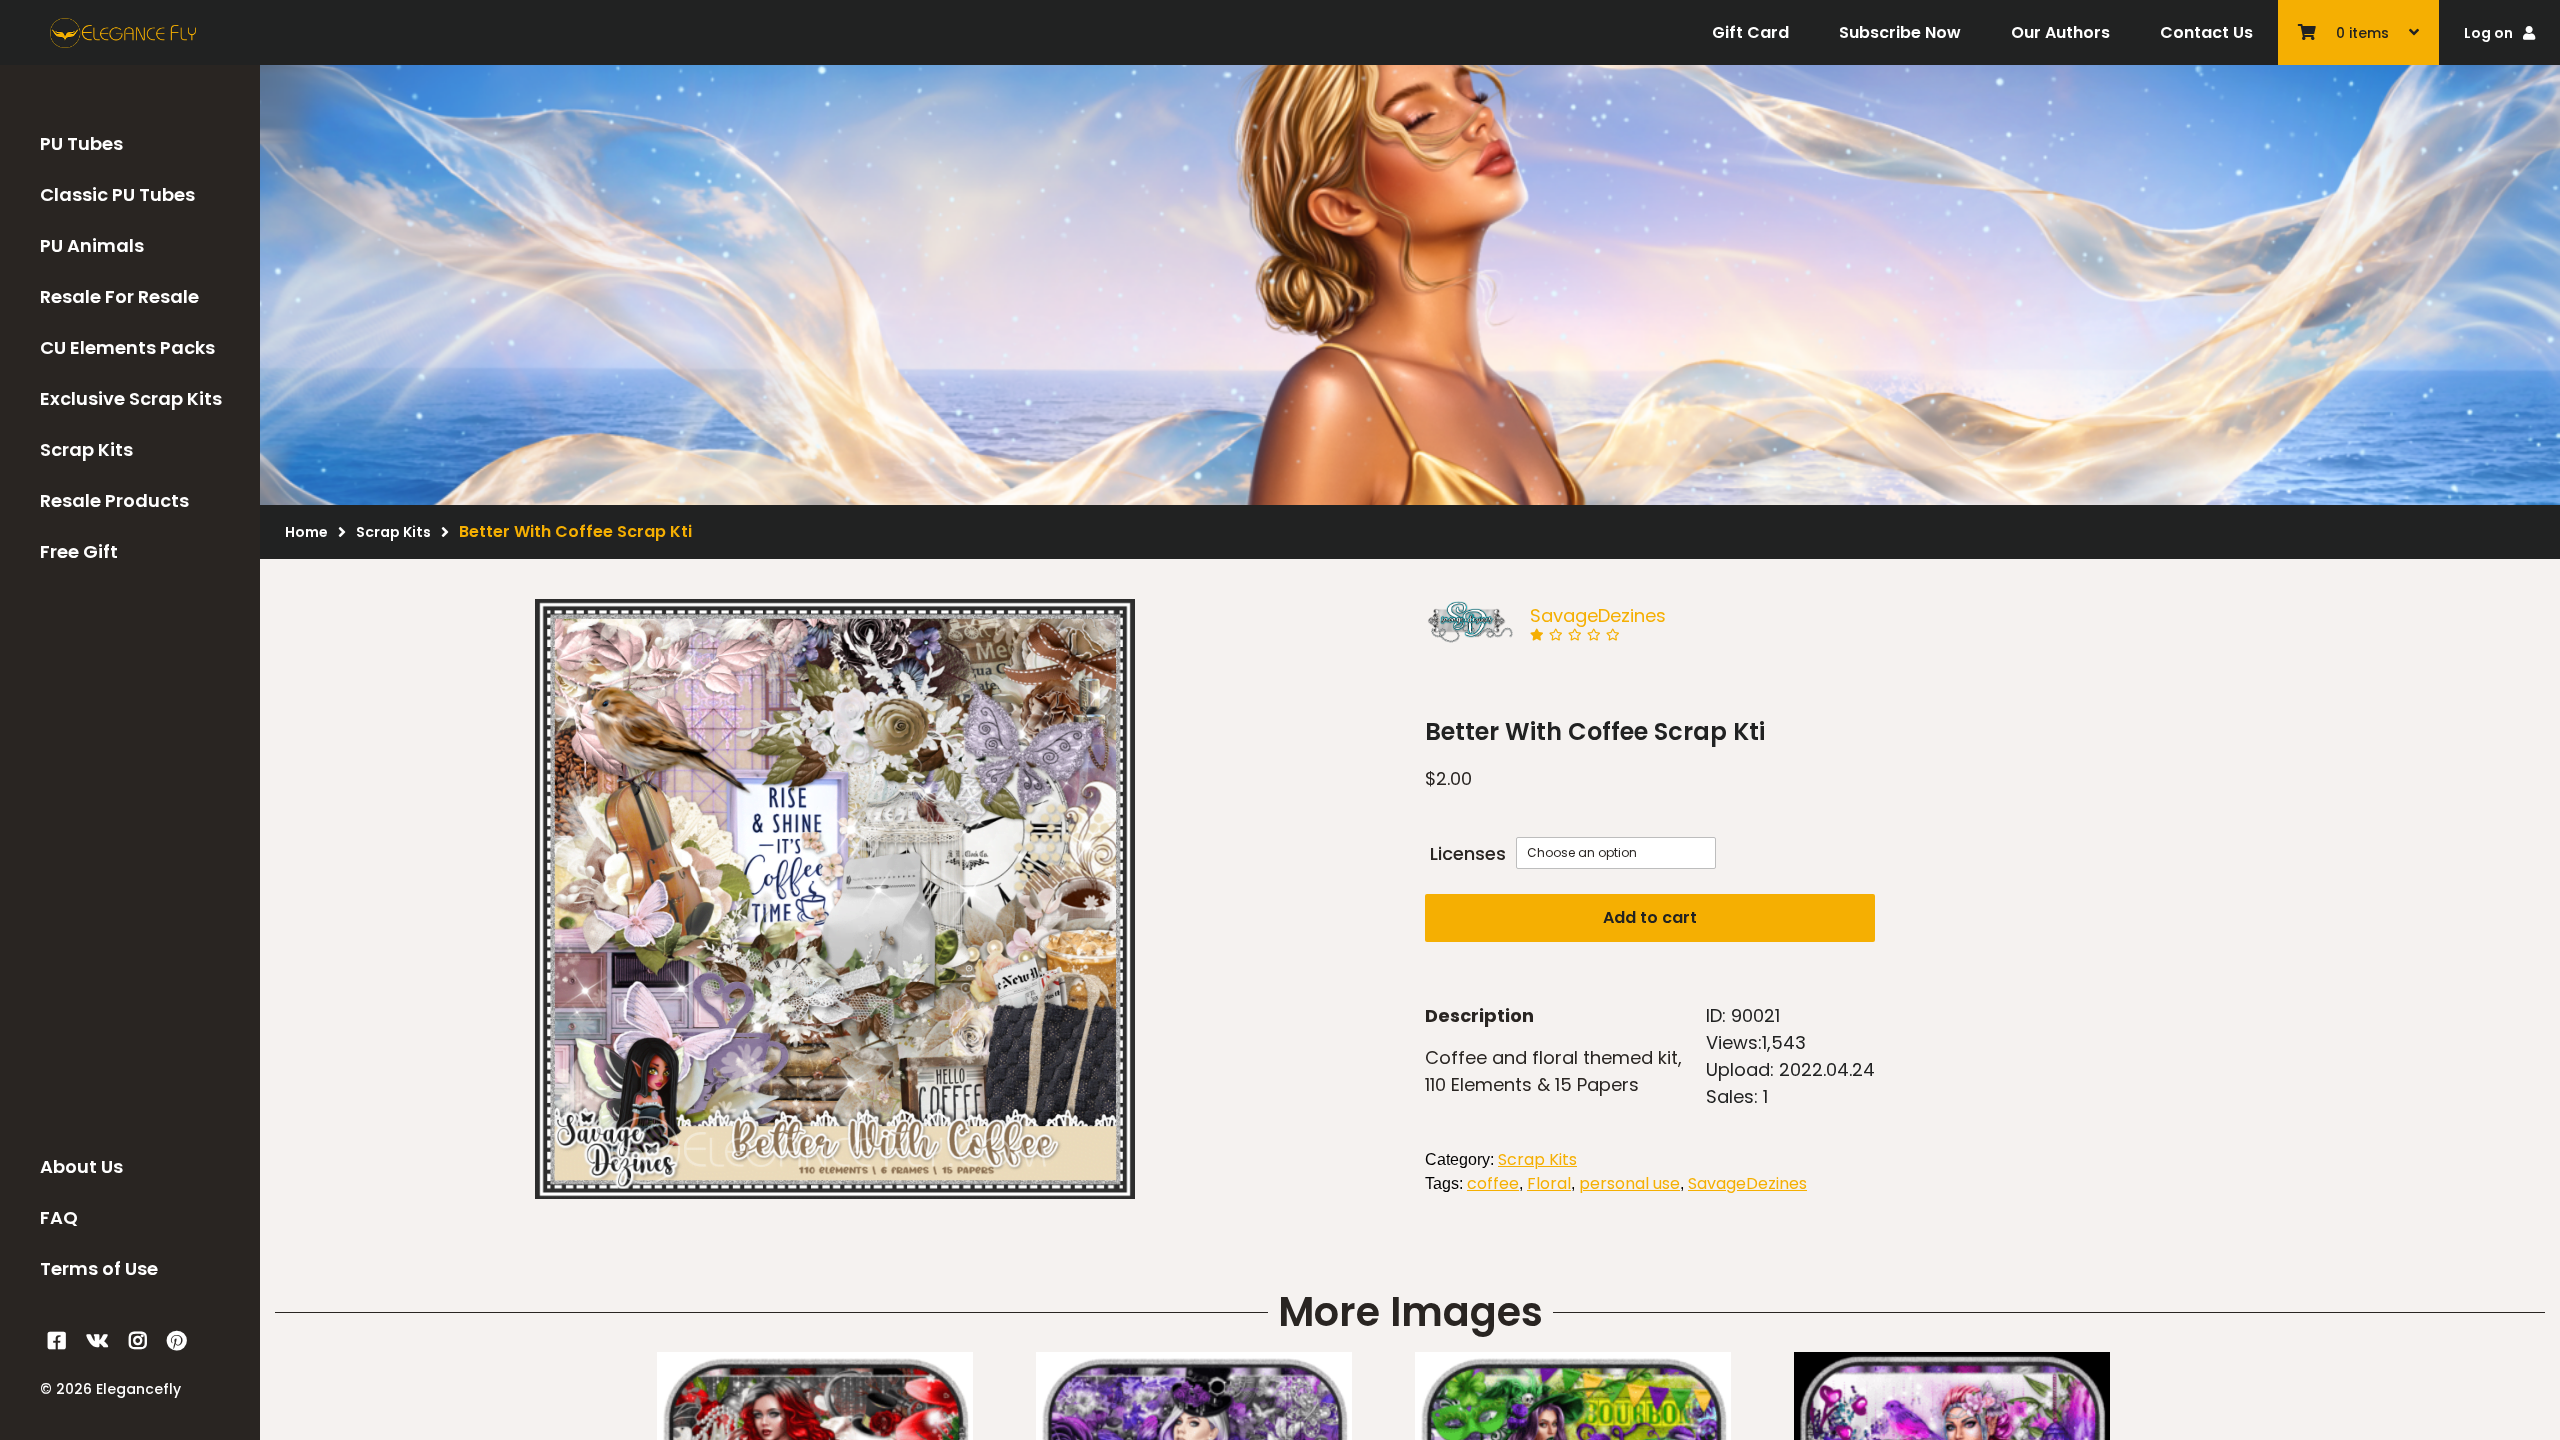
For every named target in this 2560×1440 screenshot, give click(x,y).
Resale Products (114, 500)
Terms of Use (99, 1268)
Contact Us (2206, 32)
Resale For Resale (119, 296)
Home (306, 532)
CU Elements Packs (127, 347)
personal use (1629, 1183)
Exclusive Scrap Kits (131, 398)
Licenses (1468, 853)
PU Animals (92, 245)
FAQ (59, 1217)
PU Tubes (81, 143)
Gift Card (1750, 32)
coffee (1493, 1183)
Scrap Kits (86, 449)
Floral (1549, 1183)
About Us (81, 1166)
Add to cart (1650, 917)
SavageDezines (1598, 615)
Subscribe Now (1900, 32)
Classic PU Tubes (117, 194)
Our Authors (2060, 32)
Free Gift (79, 551)
